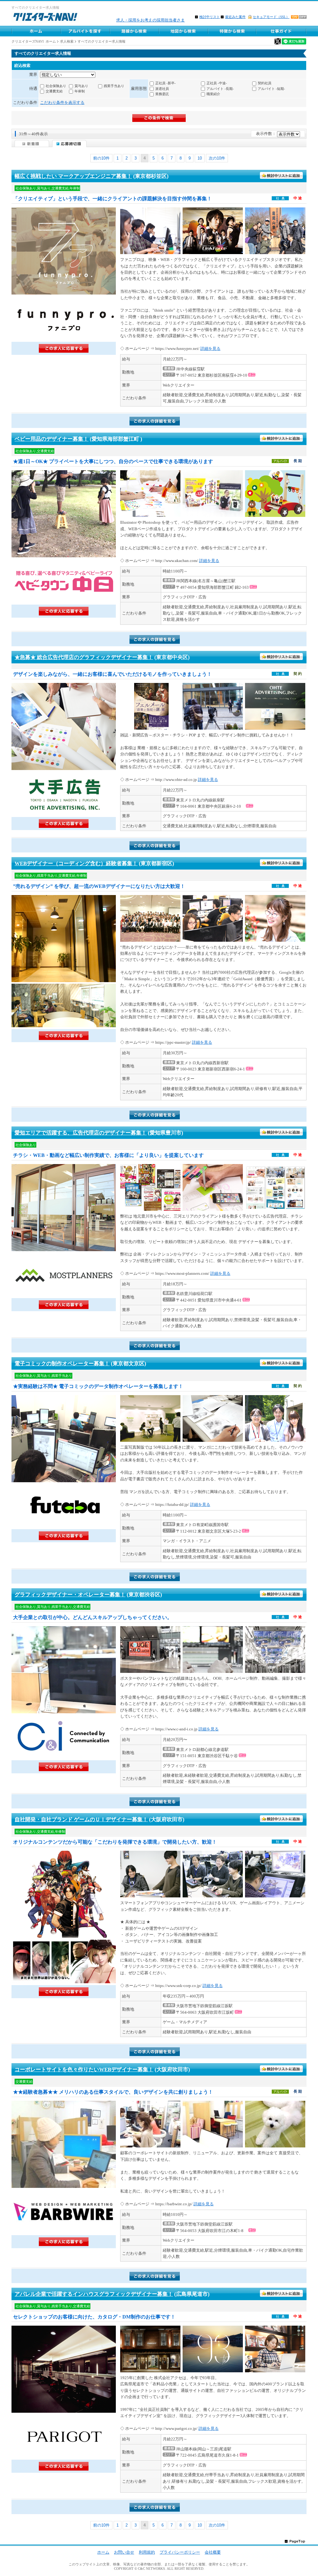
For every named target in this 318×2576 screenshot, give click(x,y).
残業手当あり (114, 86)
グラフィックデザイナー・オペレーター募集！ (70, 1595)
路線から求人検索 (134, 31)
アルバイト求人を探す (85, 31)
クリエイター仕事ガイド (282, 31)
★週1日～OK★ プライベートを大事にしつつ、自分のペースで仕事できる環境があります (113, 461)
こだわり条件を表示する (62, 102)
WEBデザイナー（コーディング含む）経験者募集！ (76, 863)
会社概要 (213, 2552)
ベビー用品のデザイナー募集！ (52, 439)
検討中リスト (210, 17)
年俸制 (80, 91)
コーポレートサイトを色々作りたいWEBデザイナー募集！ (84, 2070)
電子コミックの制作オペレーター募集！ (62, 1364)
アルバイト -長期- (220, 89)
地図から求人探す (183, 31)
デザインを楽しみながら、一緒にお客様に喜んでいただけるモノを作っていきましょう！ (112, 674)
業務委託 (162, 94)
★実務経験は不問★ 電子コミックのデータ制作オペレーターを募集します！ (98, 1386)
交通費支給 (54, 91)
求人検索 (67, 41)
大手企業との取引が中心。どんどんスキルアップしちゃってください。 (93, 1617)
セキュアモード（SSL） (271, 17)
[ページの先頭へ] (295, 2541)
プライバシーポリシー (180, 2552)
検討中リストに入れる (282, 176)
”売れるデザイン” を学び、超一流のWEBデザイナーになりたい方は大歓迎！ (99, 886)
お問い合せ (124, 2552)
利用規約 (147, 2552)
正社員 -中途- (217, 83)
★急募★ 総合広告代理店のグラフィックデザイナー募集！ (84, 657)
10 (200, 158)
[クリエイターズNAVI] (45, 18)
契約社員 (265, 83)
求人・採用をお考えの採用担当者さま (150, 20)
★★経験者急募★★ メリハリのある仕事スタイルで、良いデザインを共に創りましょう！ (113, 2092)
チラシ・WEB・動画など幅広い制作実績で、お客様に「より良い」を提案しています (108, 1155)
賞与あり (81, 86)
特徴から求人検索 (232, 31)
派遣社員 (162, 89)
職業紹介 (213, 94)
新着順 (32, 144)
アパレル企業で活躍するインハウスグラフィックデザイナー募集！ (94, 2294)
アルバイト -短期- (271, 89)
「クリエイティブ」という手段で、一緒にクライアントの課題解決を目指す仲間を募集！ (112, 199)
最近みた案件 (235, 17)
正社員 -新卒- (166, 83)
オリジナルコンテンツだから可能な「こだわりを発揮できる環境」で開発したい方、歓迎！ (115, 1842)
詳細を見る (210, 348)
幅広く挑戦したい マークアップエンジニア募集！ (73, 176)
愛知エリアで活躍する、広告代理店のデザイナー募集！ (81, 1133)
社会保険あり (56, 86)
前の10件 (101, 158)
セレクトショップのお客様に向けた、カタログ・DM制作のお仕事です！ (94, 2317)
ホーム (36, 31)
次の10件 (217, 158)
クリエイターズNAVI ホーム (34, 41)
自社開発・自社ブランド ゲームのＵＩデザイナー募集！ (81, 1819)
